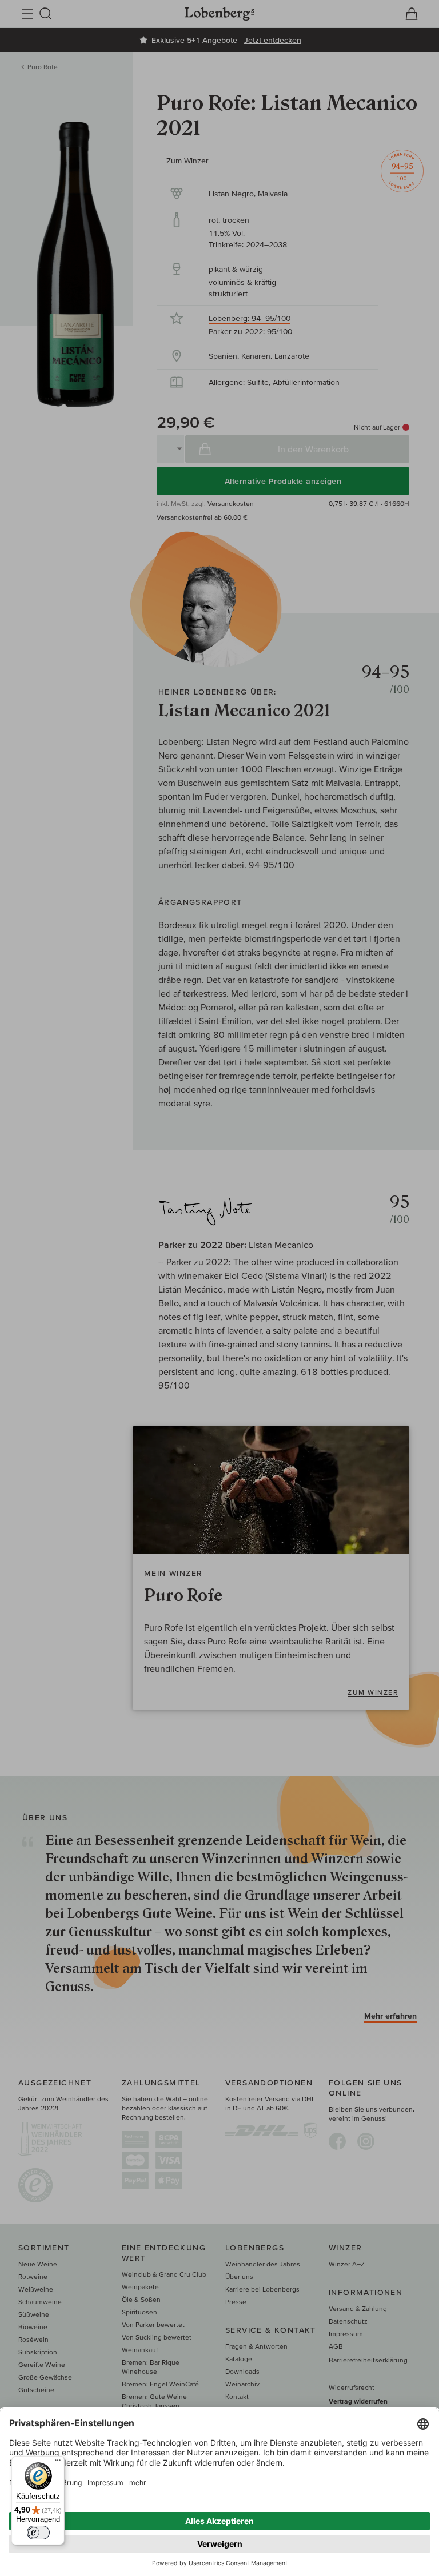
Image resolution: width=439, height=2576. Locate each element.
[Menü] (58, 2463)
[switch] (38, 2533)
